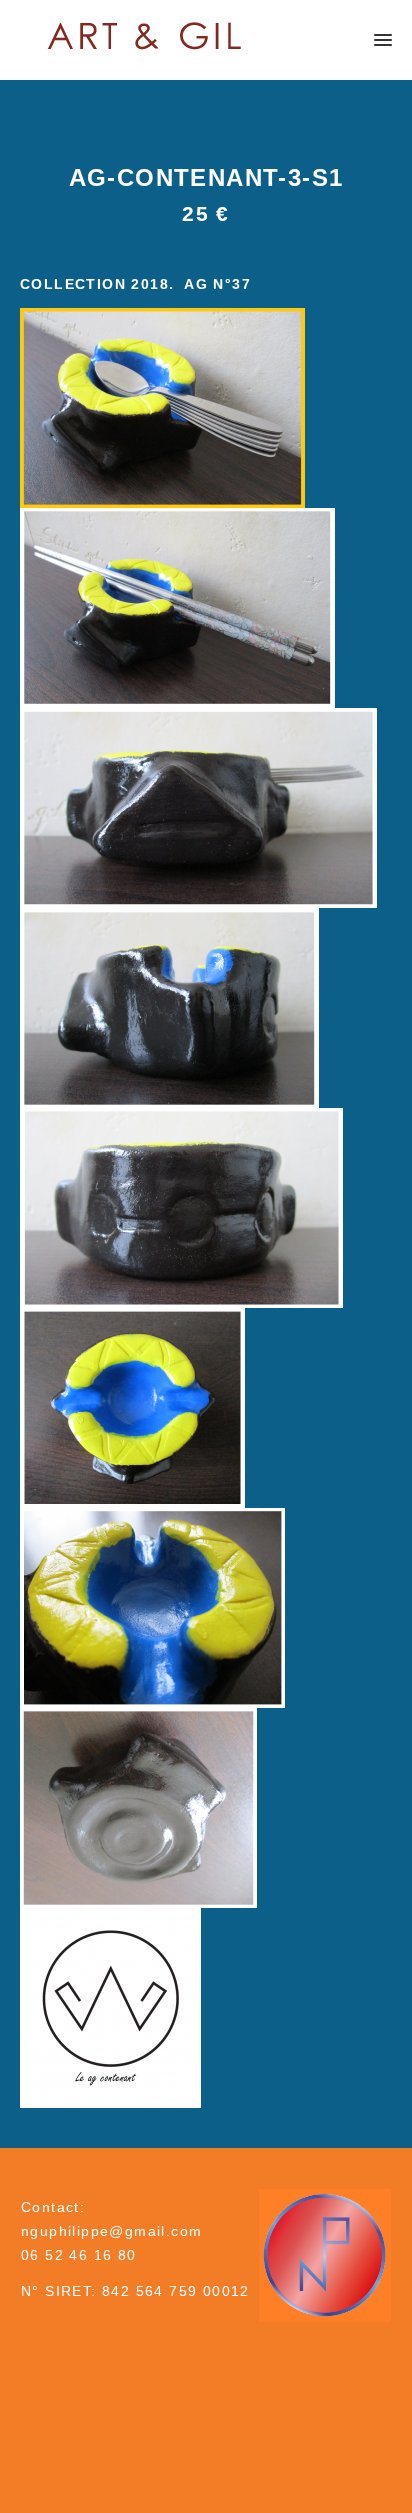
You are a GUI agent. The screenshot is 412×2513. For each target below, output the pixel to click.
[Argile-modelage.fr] (145, 35)
